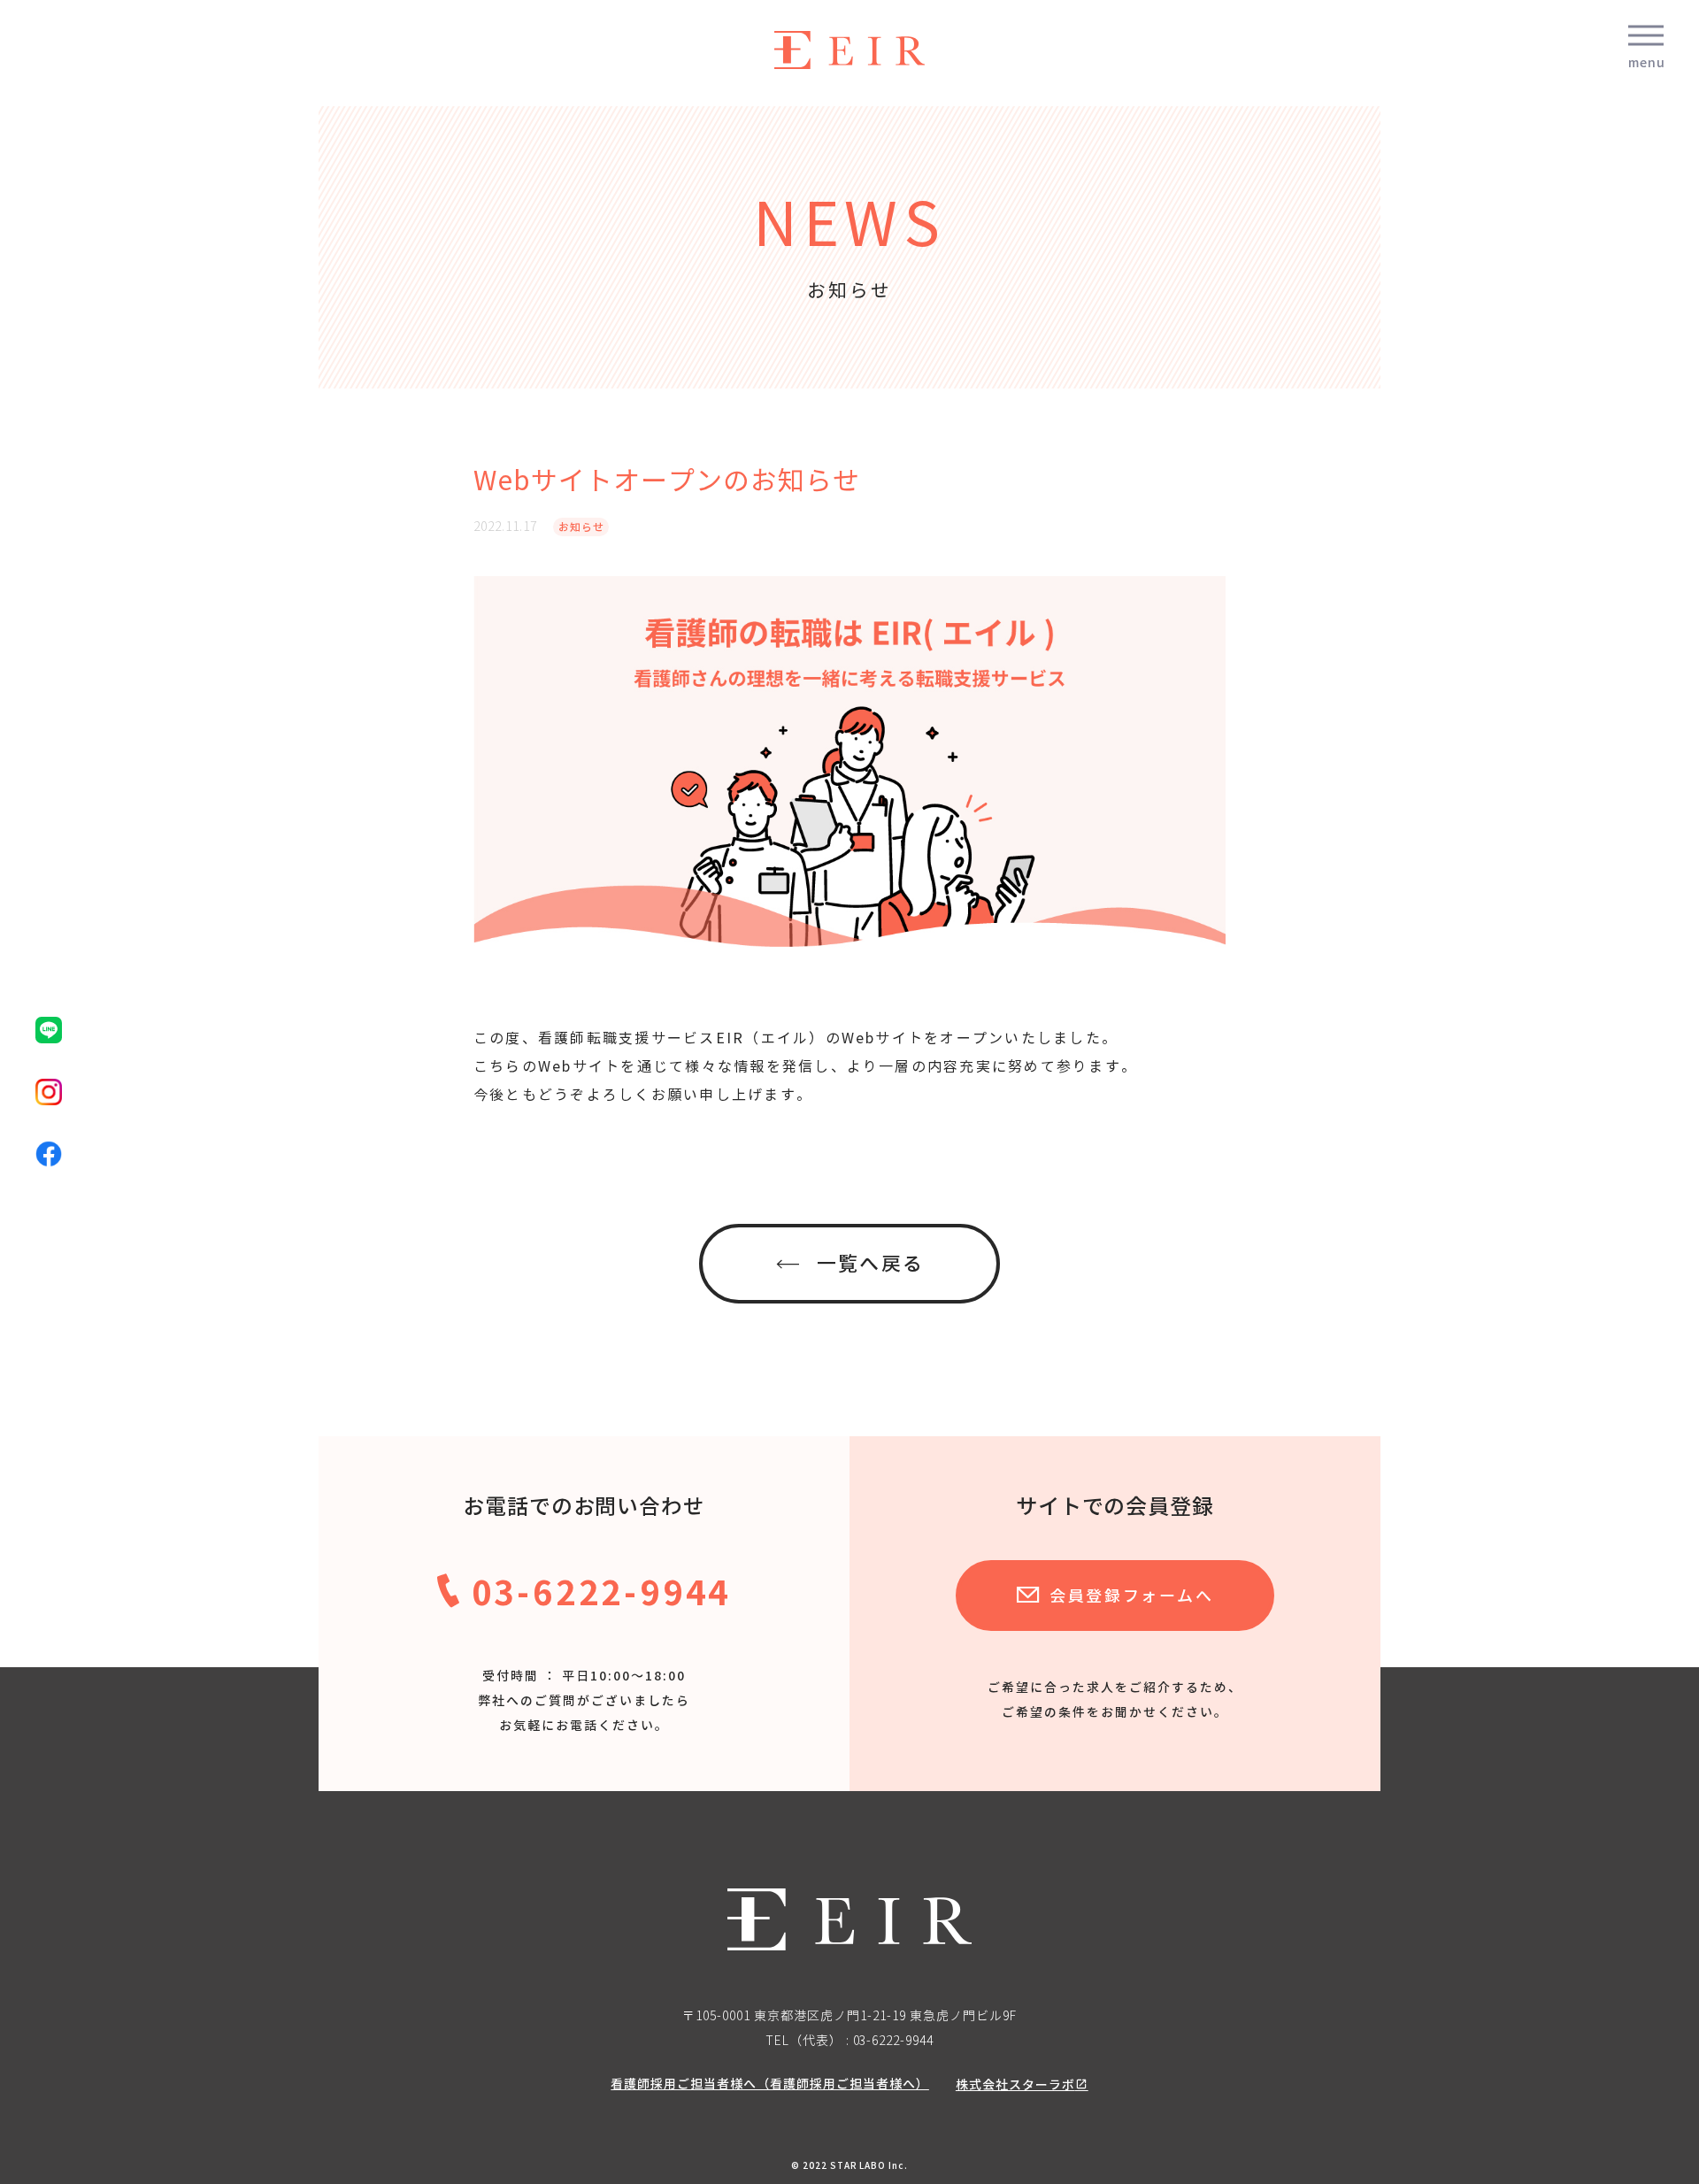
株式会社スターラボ (1015, 2084)
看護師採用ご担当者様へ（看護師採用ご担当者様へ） (770, 2084)
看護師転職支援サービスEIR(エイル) (849, 50)
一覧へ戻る (870, 1264)
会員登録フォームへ (1131, 1596)
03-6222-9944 (602, 1592)
